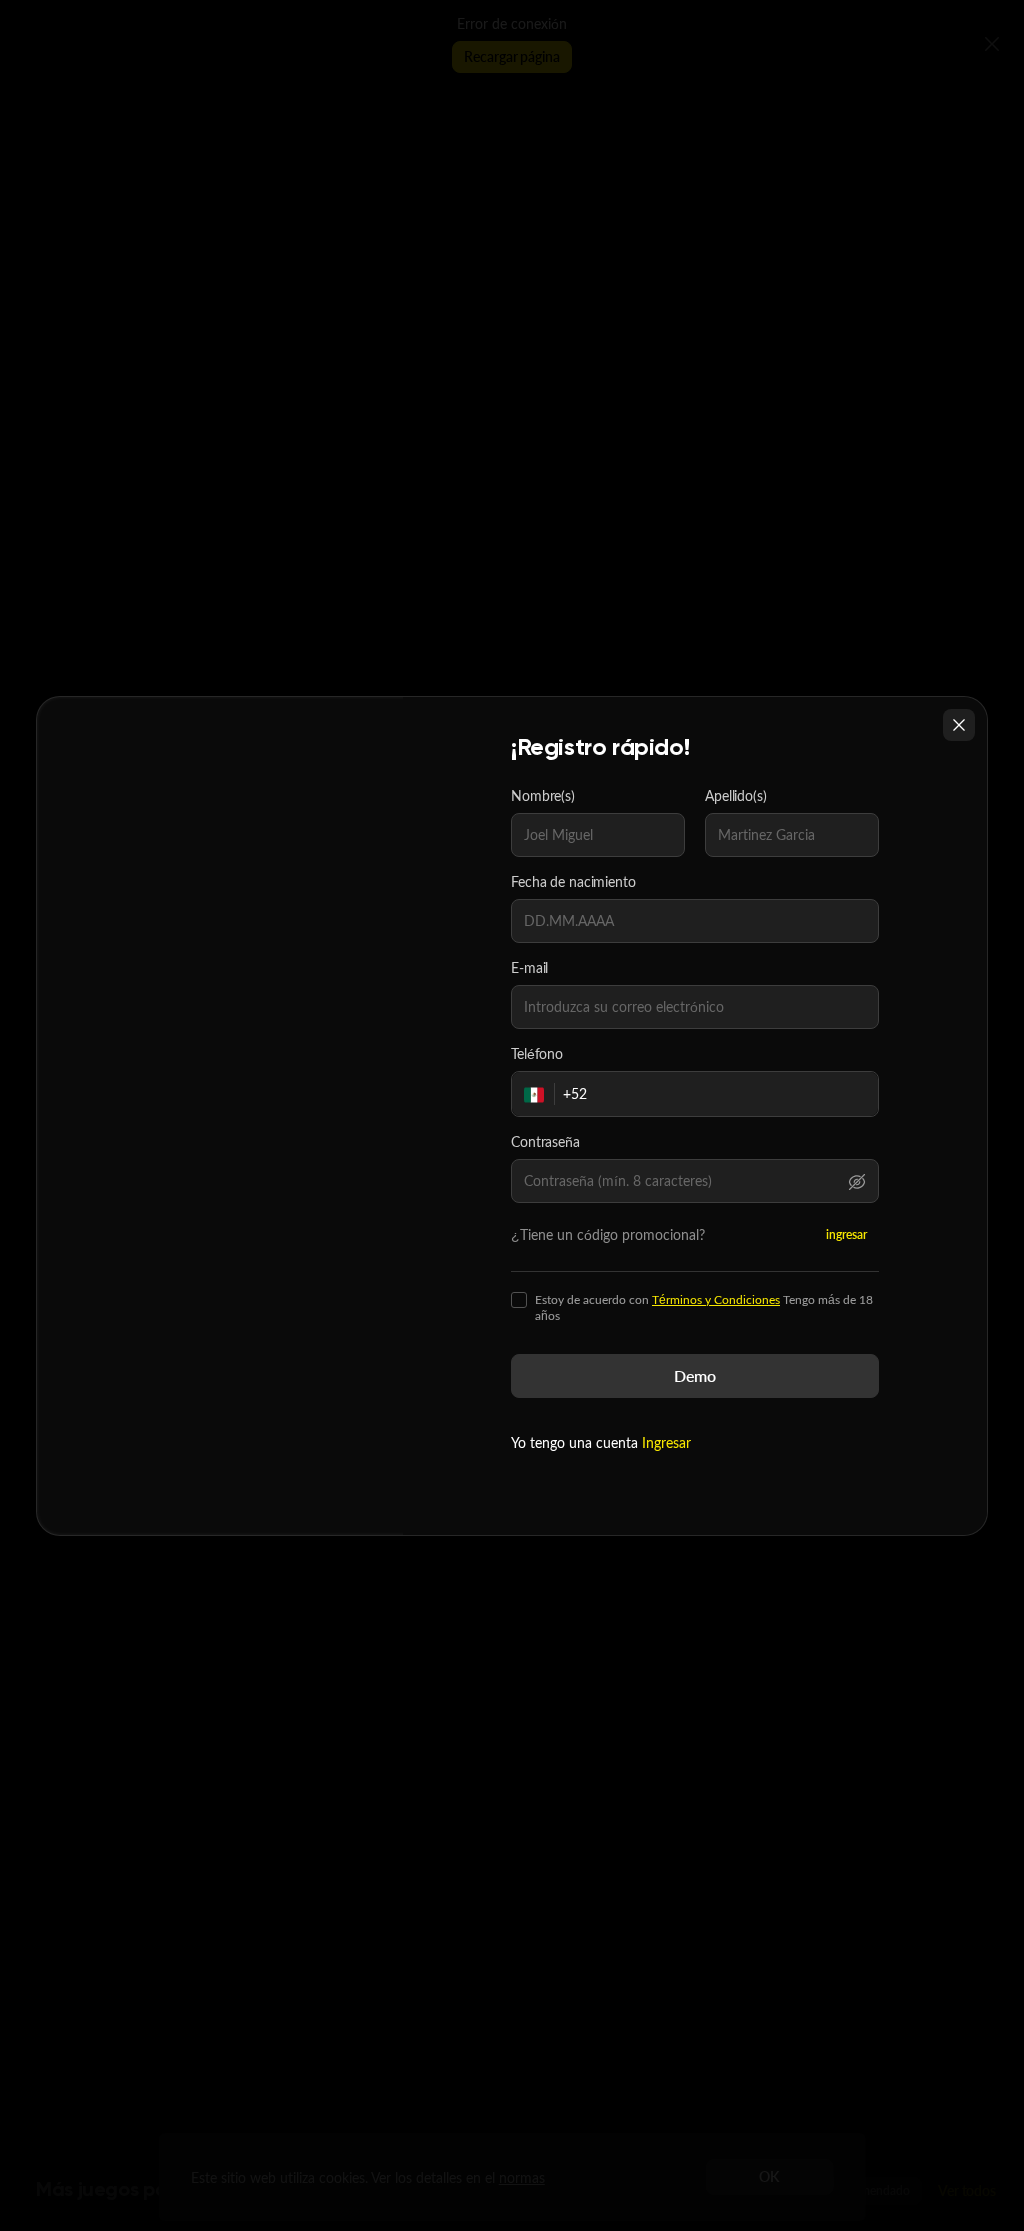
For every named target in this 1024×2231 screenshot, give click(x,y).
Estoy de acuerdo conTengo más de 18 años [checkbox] (704, 1308)
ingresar (846, 1234)
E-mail (529, 968)
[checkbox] (519, 1300)
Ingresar (666, 1442)
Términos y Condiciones (716, 1299)
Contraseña (545, 1142)
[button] (857, 1181)
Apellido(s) (736, 796)
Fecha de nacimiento (573, 882)
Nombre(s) (543, 796)
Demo (695, 1375)
